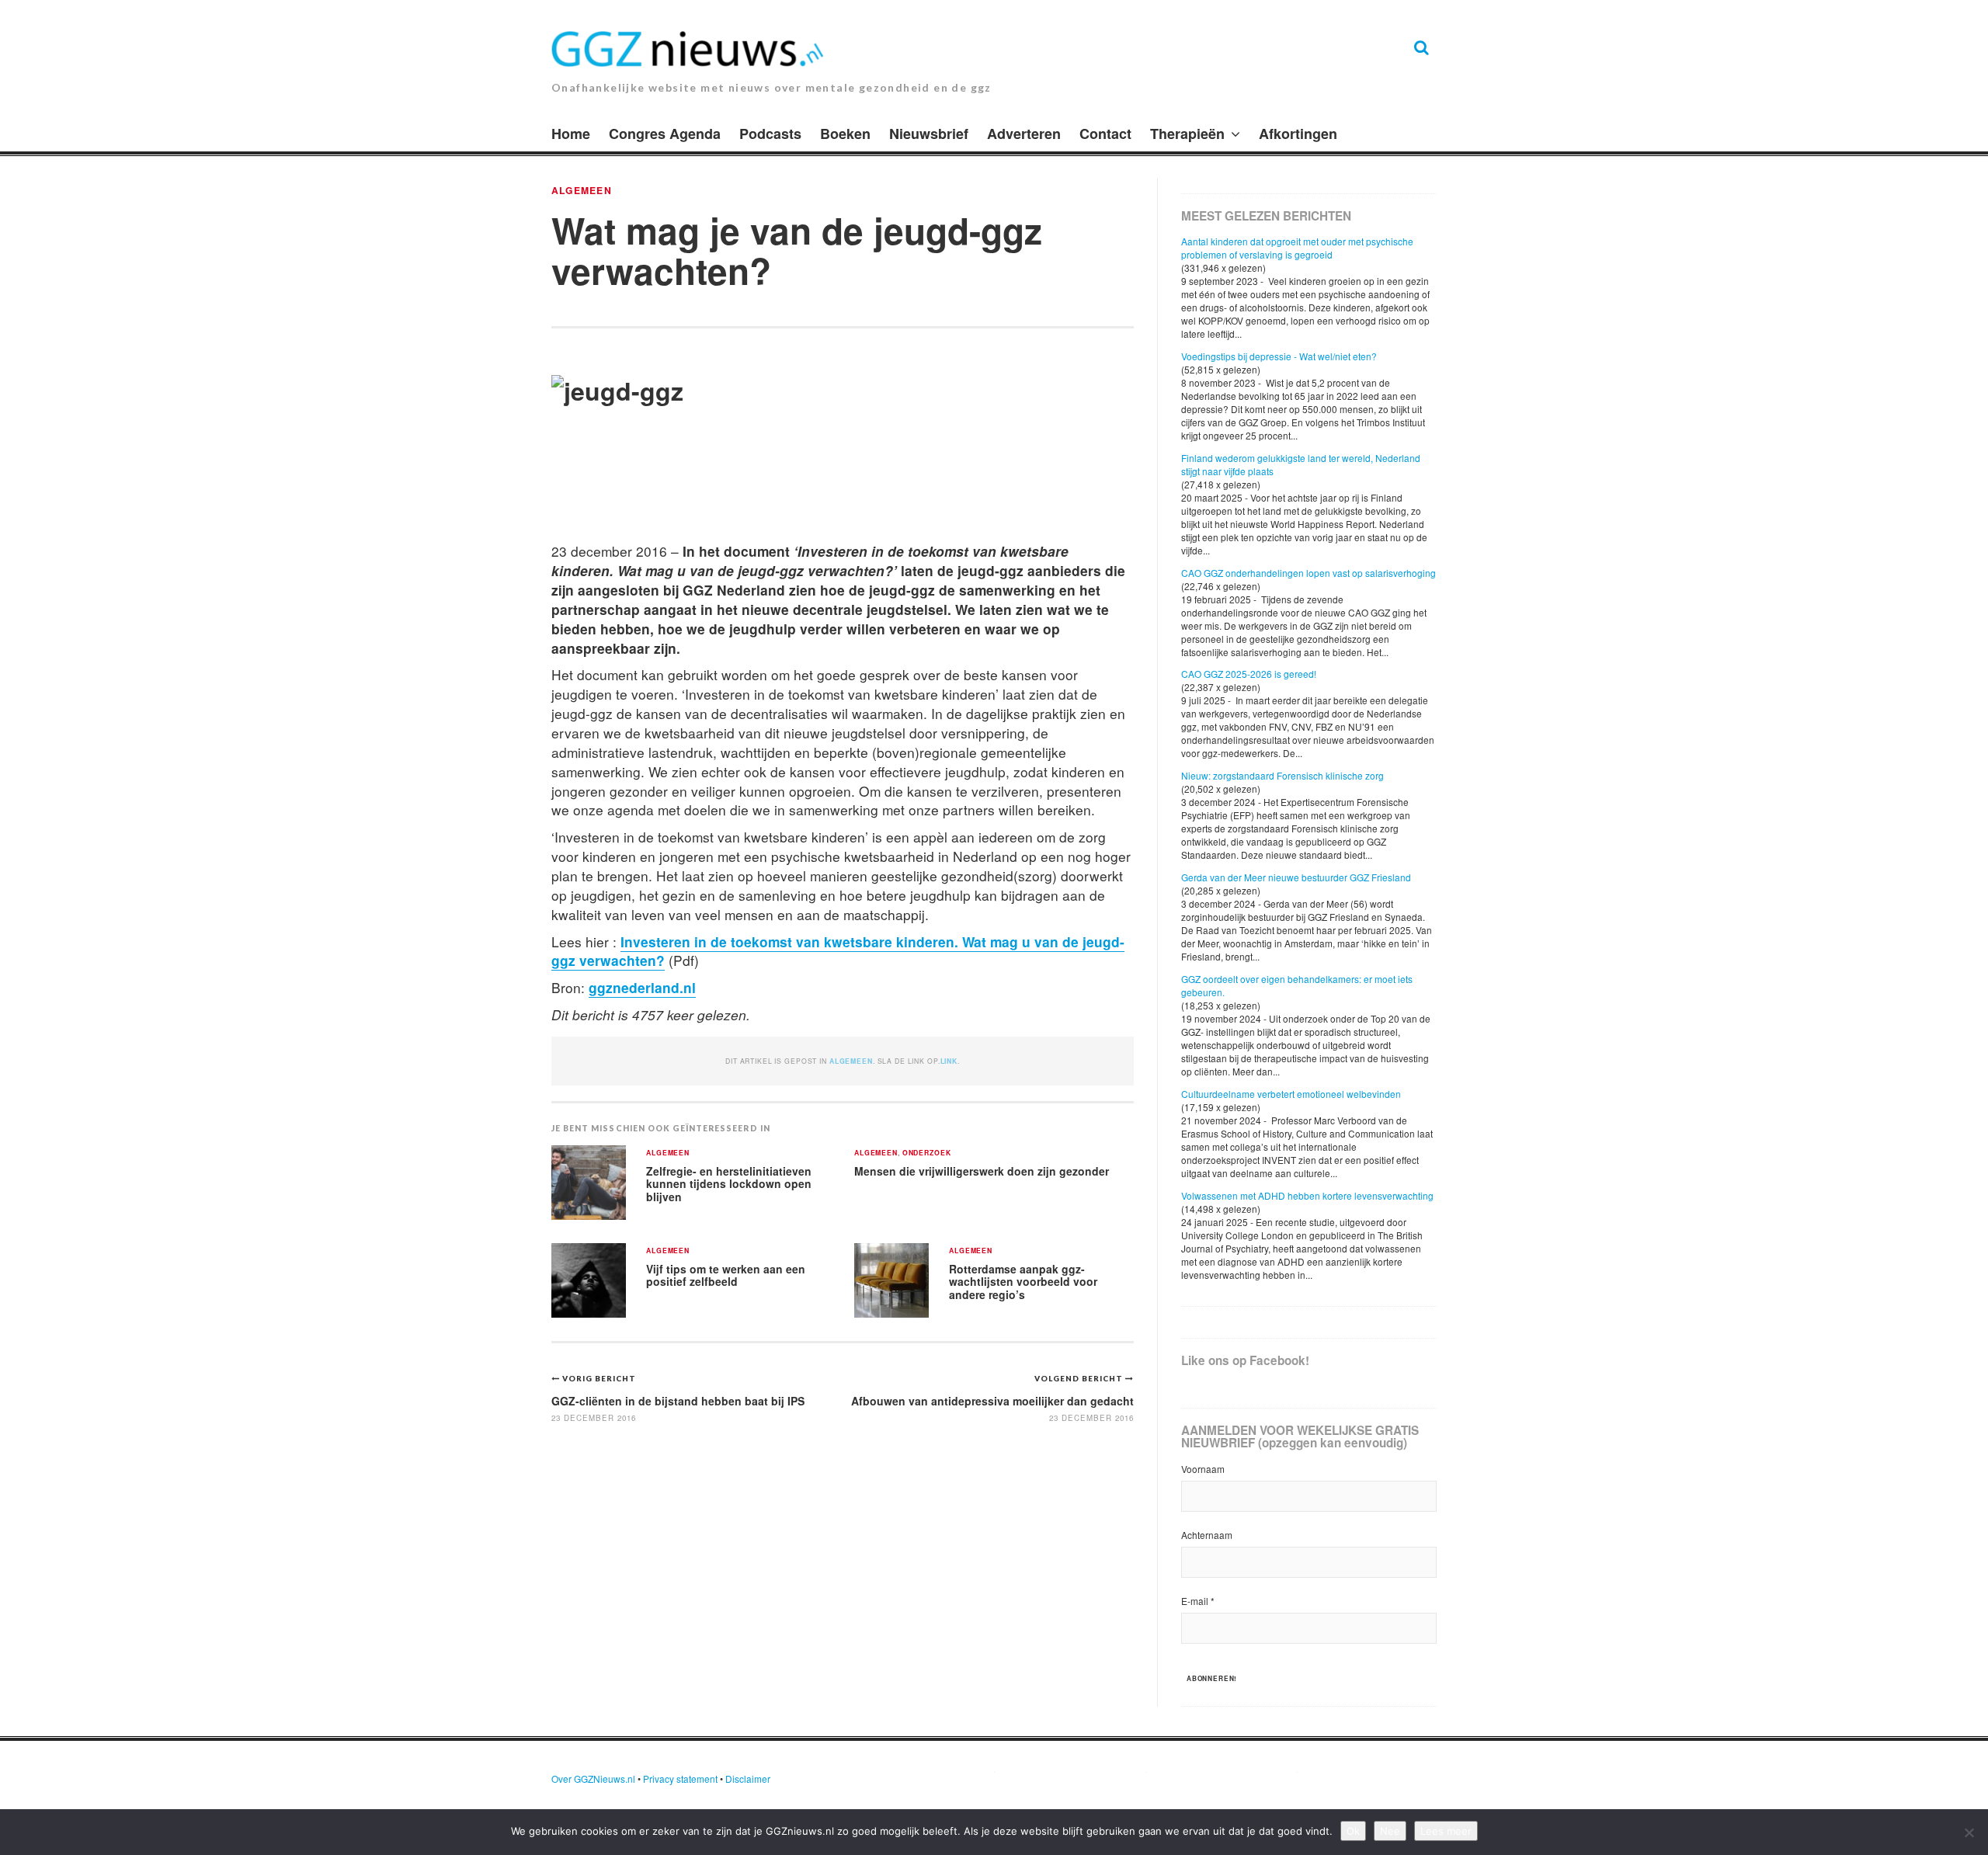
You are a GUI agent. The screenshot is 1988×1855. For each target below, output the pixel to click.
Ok (1353, 1831)
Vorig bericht (599, 1378)
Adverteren (1024, 134)
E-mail (1198, 1601)
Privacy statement (680, 1779)
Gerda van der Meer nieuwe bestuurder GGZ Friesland (1296, 877)
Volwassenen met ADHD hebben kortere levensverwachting (1307, 1195)
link (949, 1061)
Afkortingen (1298, 134)
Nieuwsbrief (929, 134)
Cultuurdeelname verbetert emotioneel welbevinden (1291, 1094)
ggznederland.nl (642, 987)
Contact (1105, 134)
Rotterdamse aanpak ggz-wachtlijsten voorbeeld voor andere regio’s (1023, 1282)
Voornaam (1203, 1469)
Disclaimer (748, 1779)
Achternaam (1207, 1535)
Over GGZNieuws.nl (593, 1779)
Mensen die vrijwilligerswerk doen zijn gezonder (982, 1171)
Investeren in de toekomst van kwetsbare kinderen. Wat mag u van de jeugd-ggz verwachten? (838, 951)
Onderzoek (927, 1153)
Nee (1390, 1831)
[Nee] (1969, 1832)
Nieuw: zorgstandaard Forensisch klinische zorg (1282, 775)
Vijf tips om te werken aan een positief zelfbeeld (726, 1275)
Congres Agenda (665, 134)
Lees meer (1446, 1831)
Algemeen (582, 190)
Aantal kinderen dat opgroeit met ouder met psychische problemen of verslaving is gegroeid (1297, 248)
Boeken (845, 134)
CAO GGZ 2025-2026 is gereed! (1249, 674)
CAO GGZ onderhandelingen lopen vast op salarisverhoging (1309, 573)
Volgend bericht (1080, 1378)
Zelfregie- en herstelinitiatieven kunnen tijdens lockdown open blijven (729, 1184)
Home (571, 134)
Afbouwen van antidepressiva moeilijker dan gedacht (992, 1401)
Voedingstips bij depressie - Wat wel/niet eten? (1279, 356)
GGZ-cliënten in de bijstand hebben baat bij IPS (678, 1401)
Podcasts (770, 134)
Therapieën (1187, 134)
